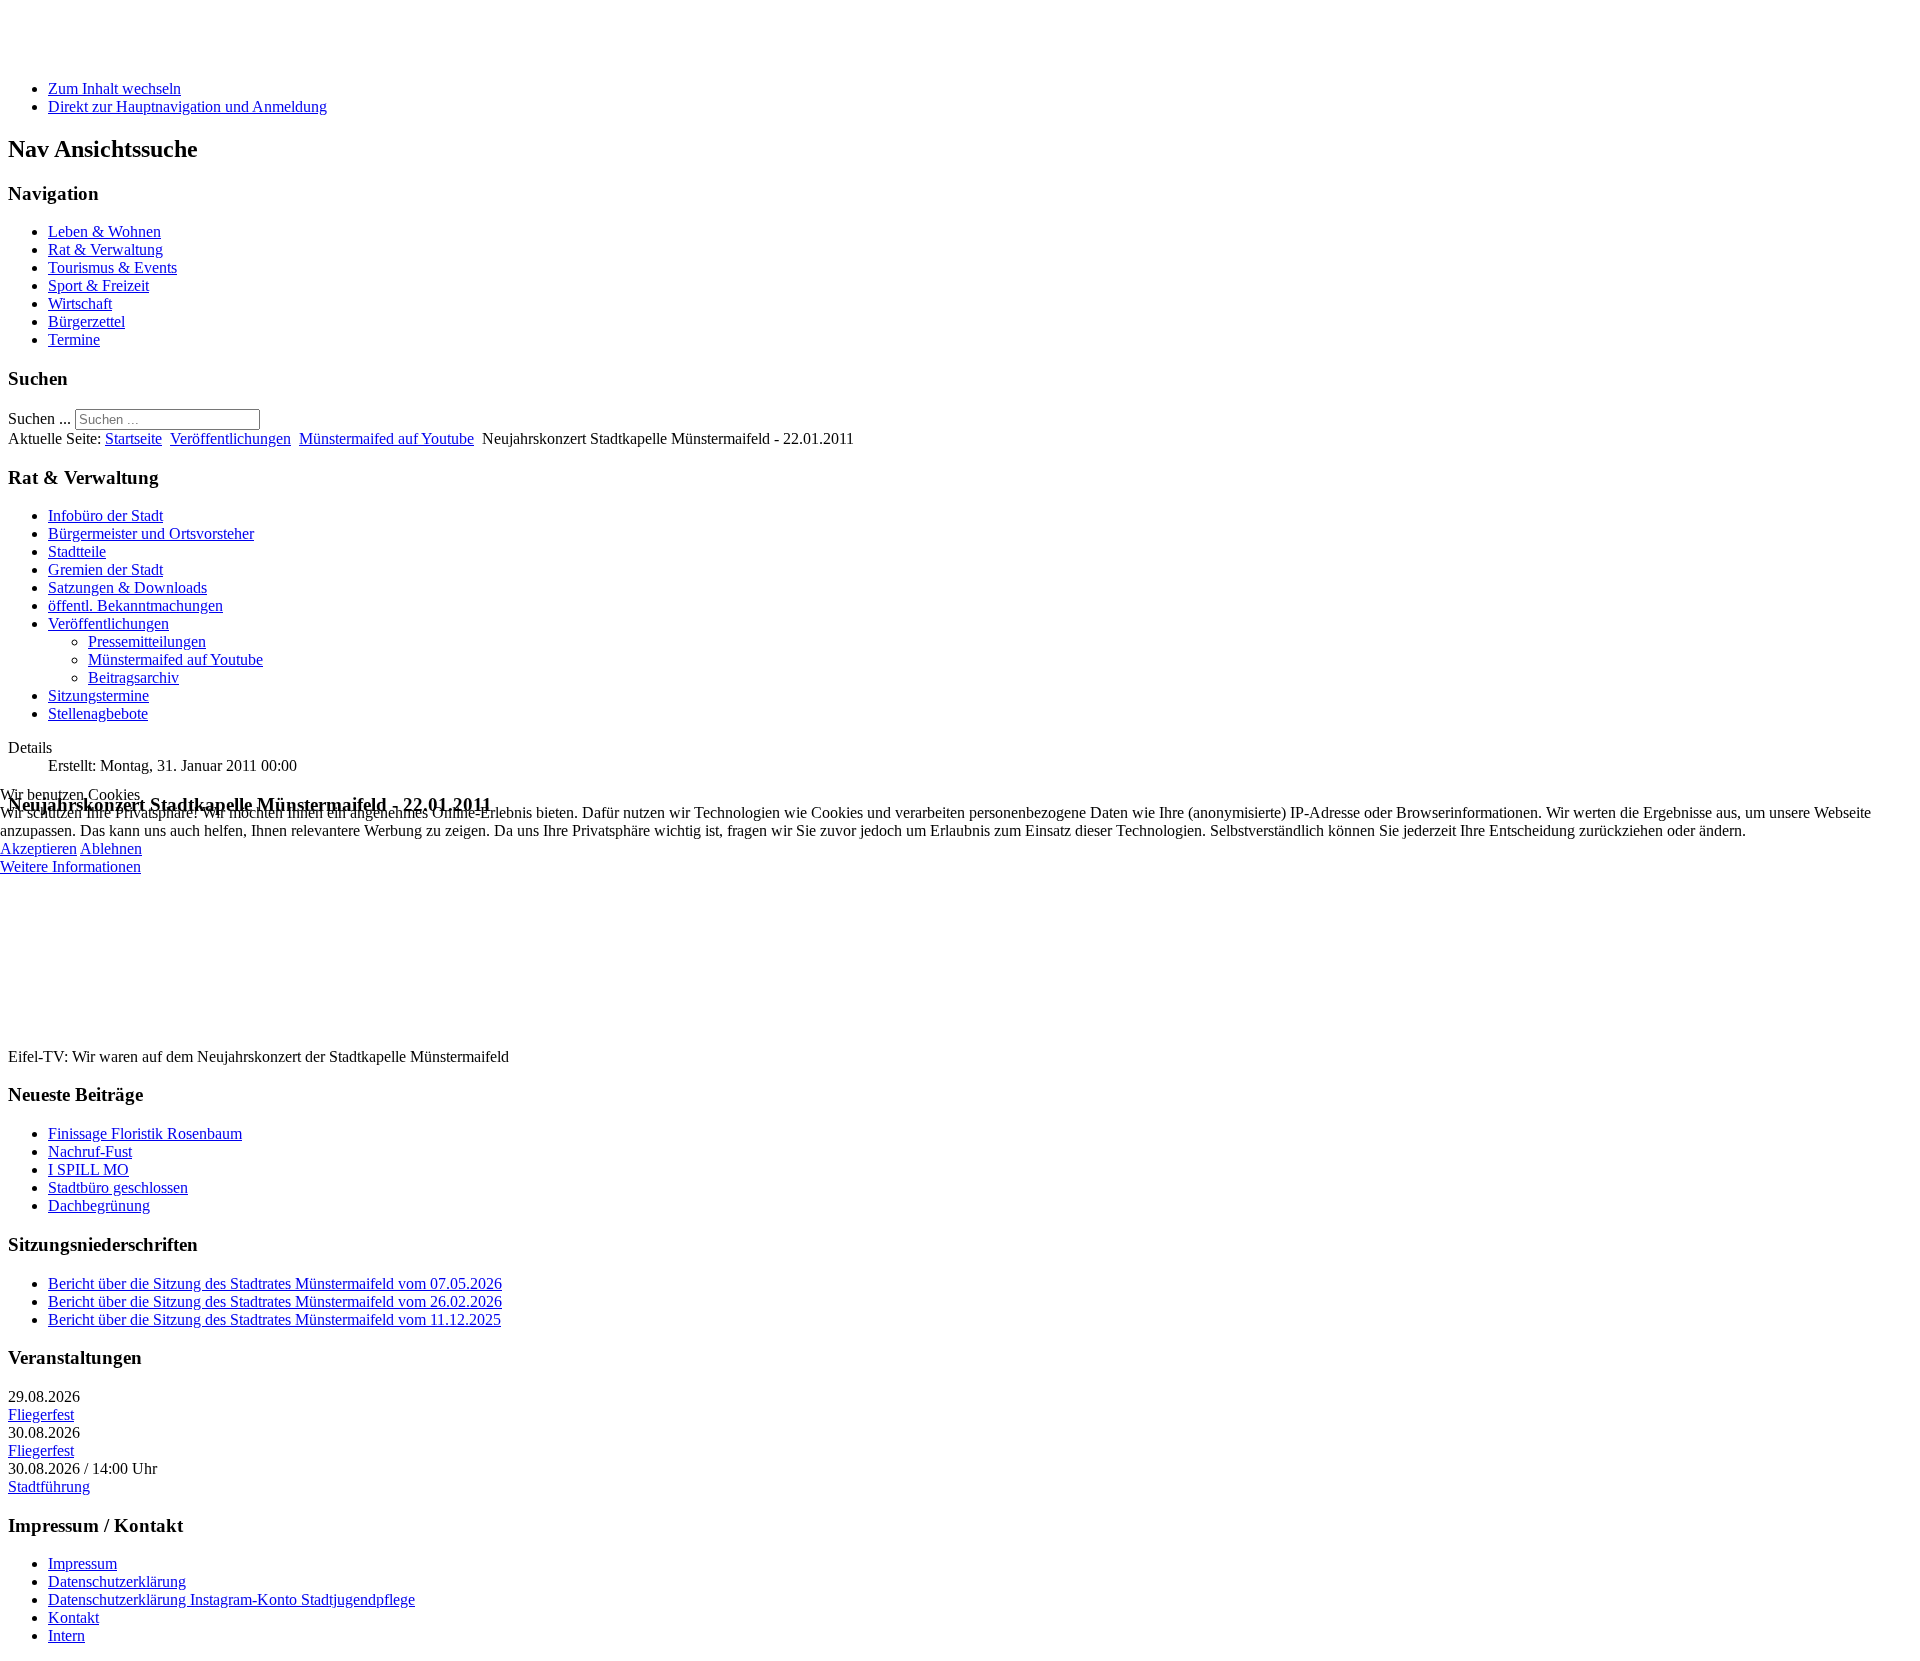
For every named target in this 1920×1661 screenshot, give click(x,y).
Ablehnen (111, 848)
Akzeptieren (38, 848)
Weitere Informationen (70, 866)
